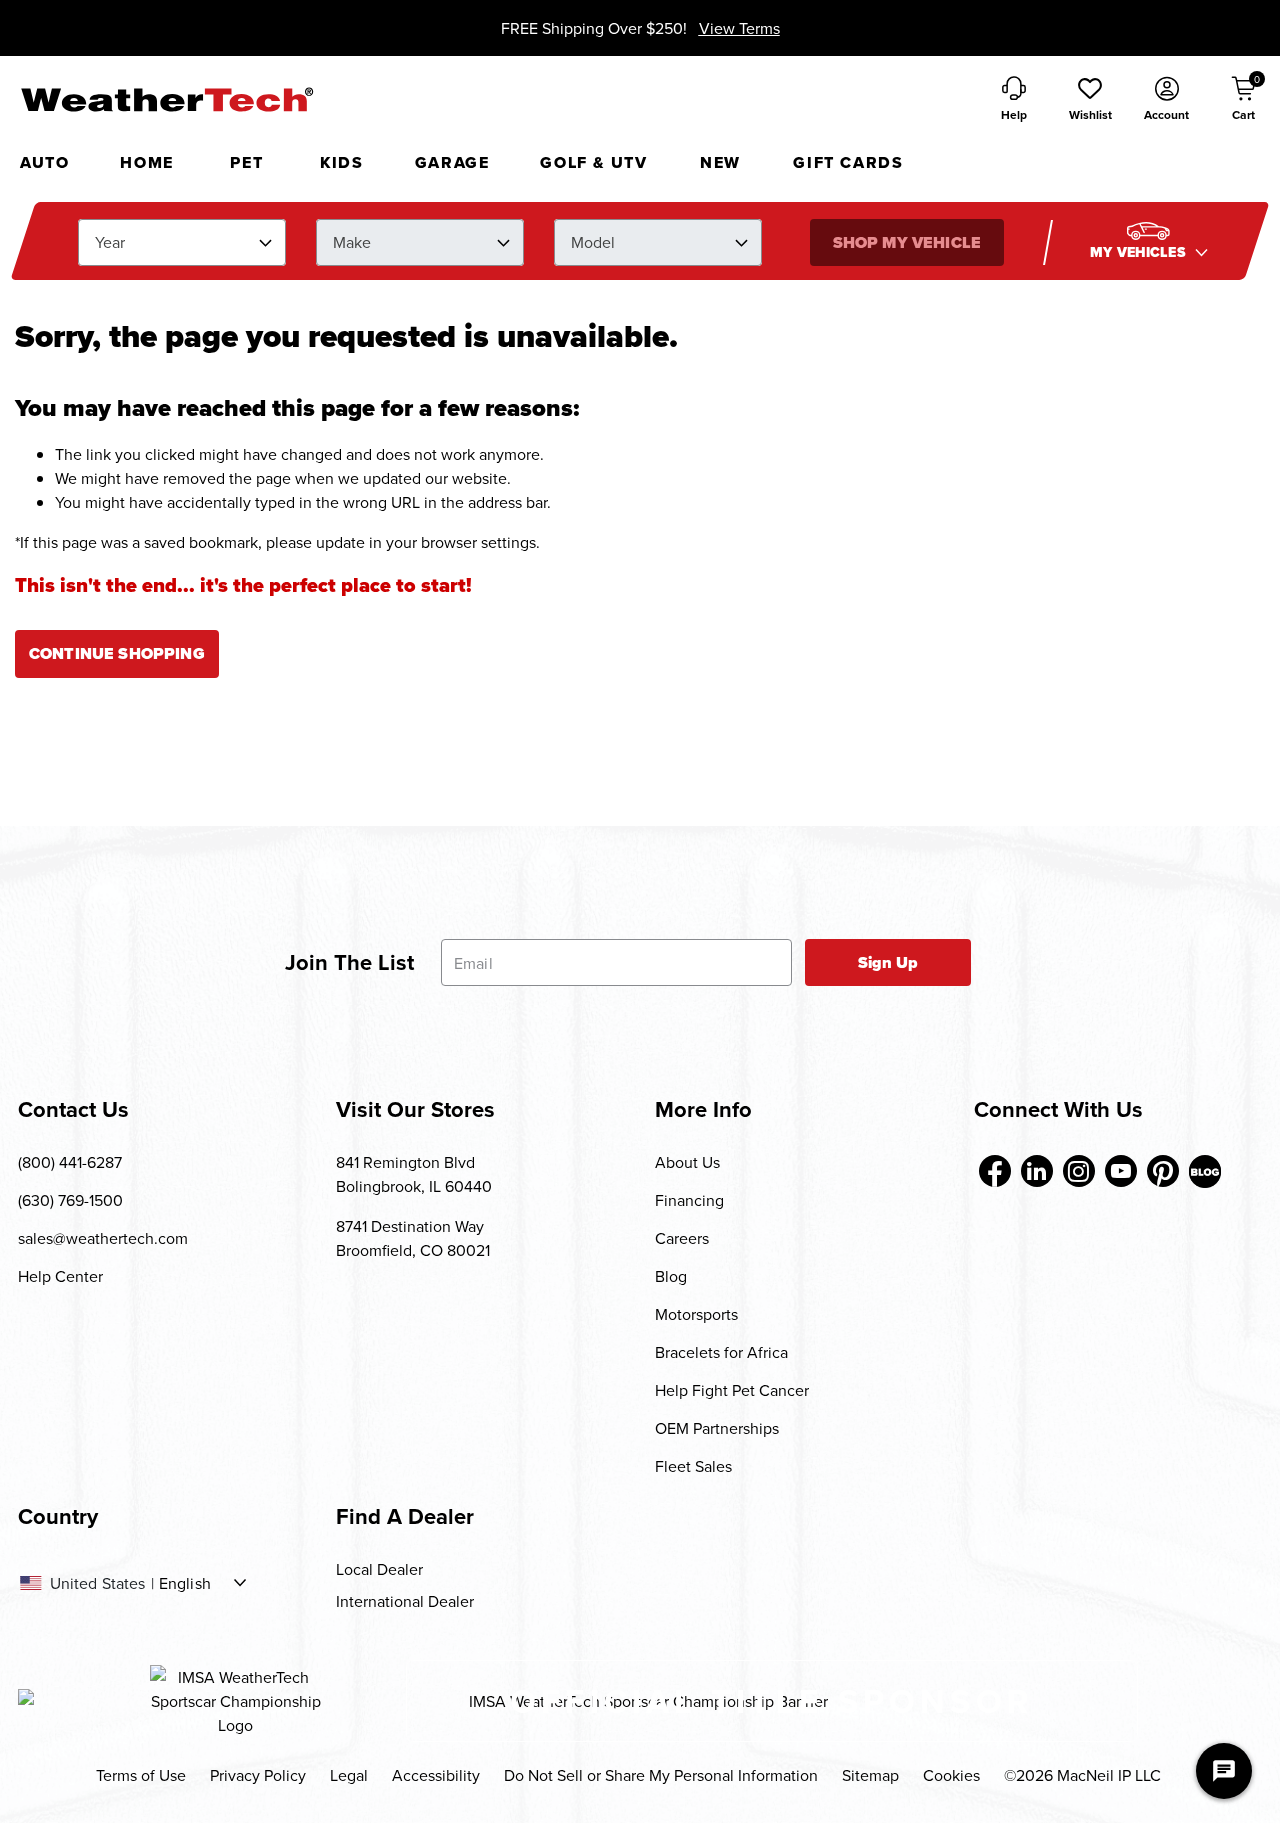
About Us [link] (687, 1162)
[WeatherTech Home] (166, 99)
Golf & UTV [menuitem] (593, 162)
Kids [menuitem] (341, 162)
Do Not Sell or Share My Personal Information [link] (661, 1775)
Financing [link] (689, 1200)
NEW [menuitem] (720, 162)
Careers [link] (682, 1238)
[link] (995, 1171)
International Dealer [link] (405, 1601)
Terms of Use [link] (141, 1775)
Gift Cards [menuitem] (848, 162)
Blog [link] (671, 1276)
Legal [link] (349, 1775)
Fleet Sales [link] (693, 1466)
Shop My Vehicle (906, 242)
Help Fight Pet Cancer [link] (732, 1390)
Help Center (60, 1276)
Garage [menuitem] (452, 162)
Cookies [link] (951, 1775)
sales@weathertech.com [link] (103, 1238)
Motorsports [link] (696, 1314)
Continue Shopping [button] (117, 653)
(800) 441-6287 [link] (70, 1162)
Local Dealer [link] (379, 1569)
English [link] (185, 1583)
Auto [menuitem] (44, 162)
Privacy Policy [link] (258, 1775)
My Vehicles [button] (1140, 252)
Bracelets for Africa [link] (721, 1352)
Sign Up (888, 962)
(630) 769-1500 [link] (70, 1200)
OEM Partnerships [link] (717, 1428)
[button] (1090, 100)
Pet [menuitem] (246, 162)
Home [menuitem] (146, 162)
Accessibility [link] (436, 1775)
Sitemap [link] (870, 1775)
